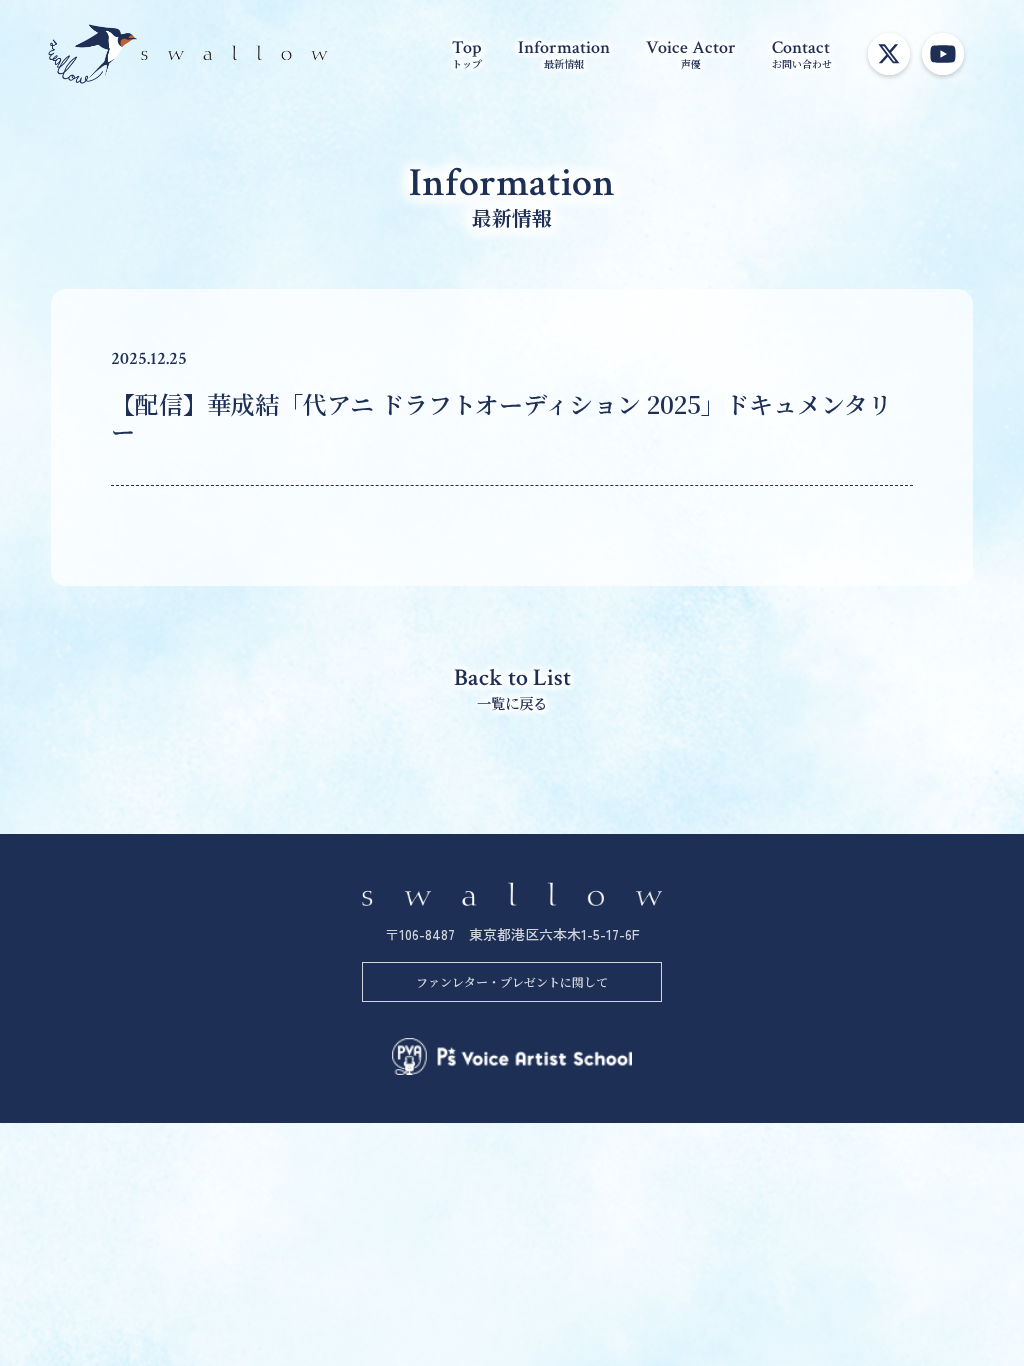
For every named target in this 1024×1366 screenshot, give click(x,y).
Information (564, 53)
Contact (802, 53)
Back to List (512, 687)
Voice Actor (691, 53)
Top (467, 53)
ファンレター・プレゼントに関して (512, 981)
